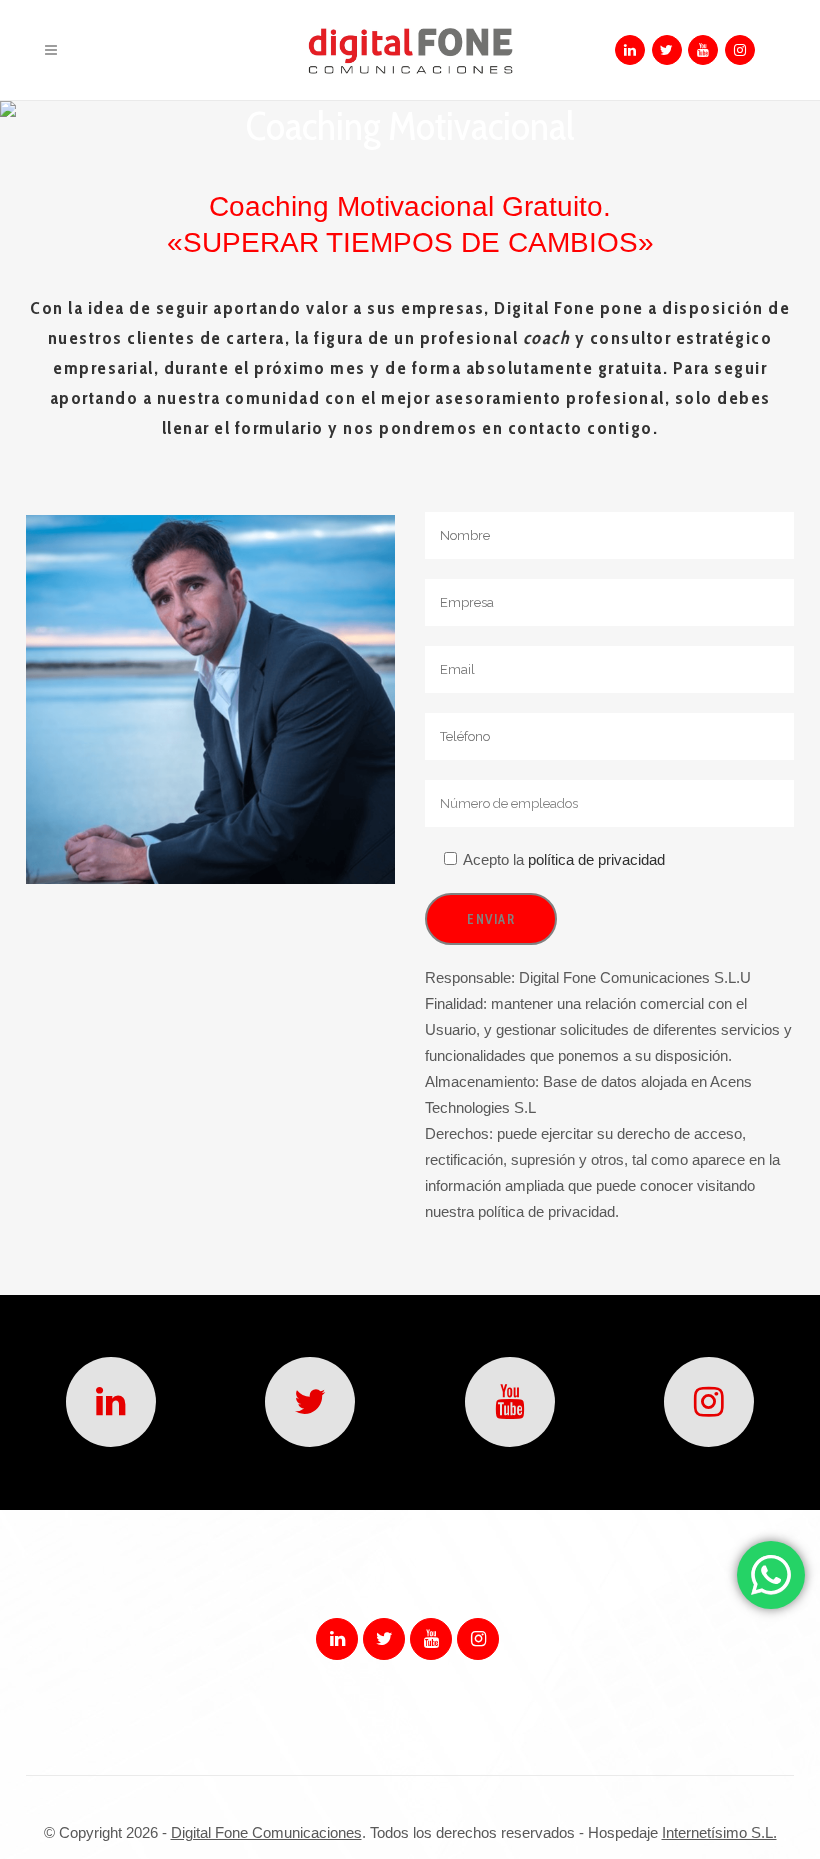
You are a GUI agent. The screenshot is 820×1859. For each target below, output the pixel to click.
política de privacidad (594, 859)
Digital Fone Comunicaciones (266, 1832)
